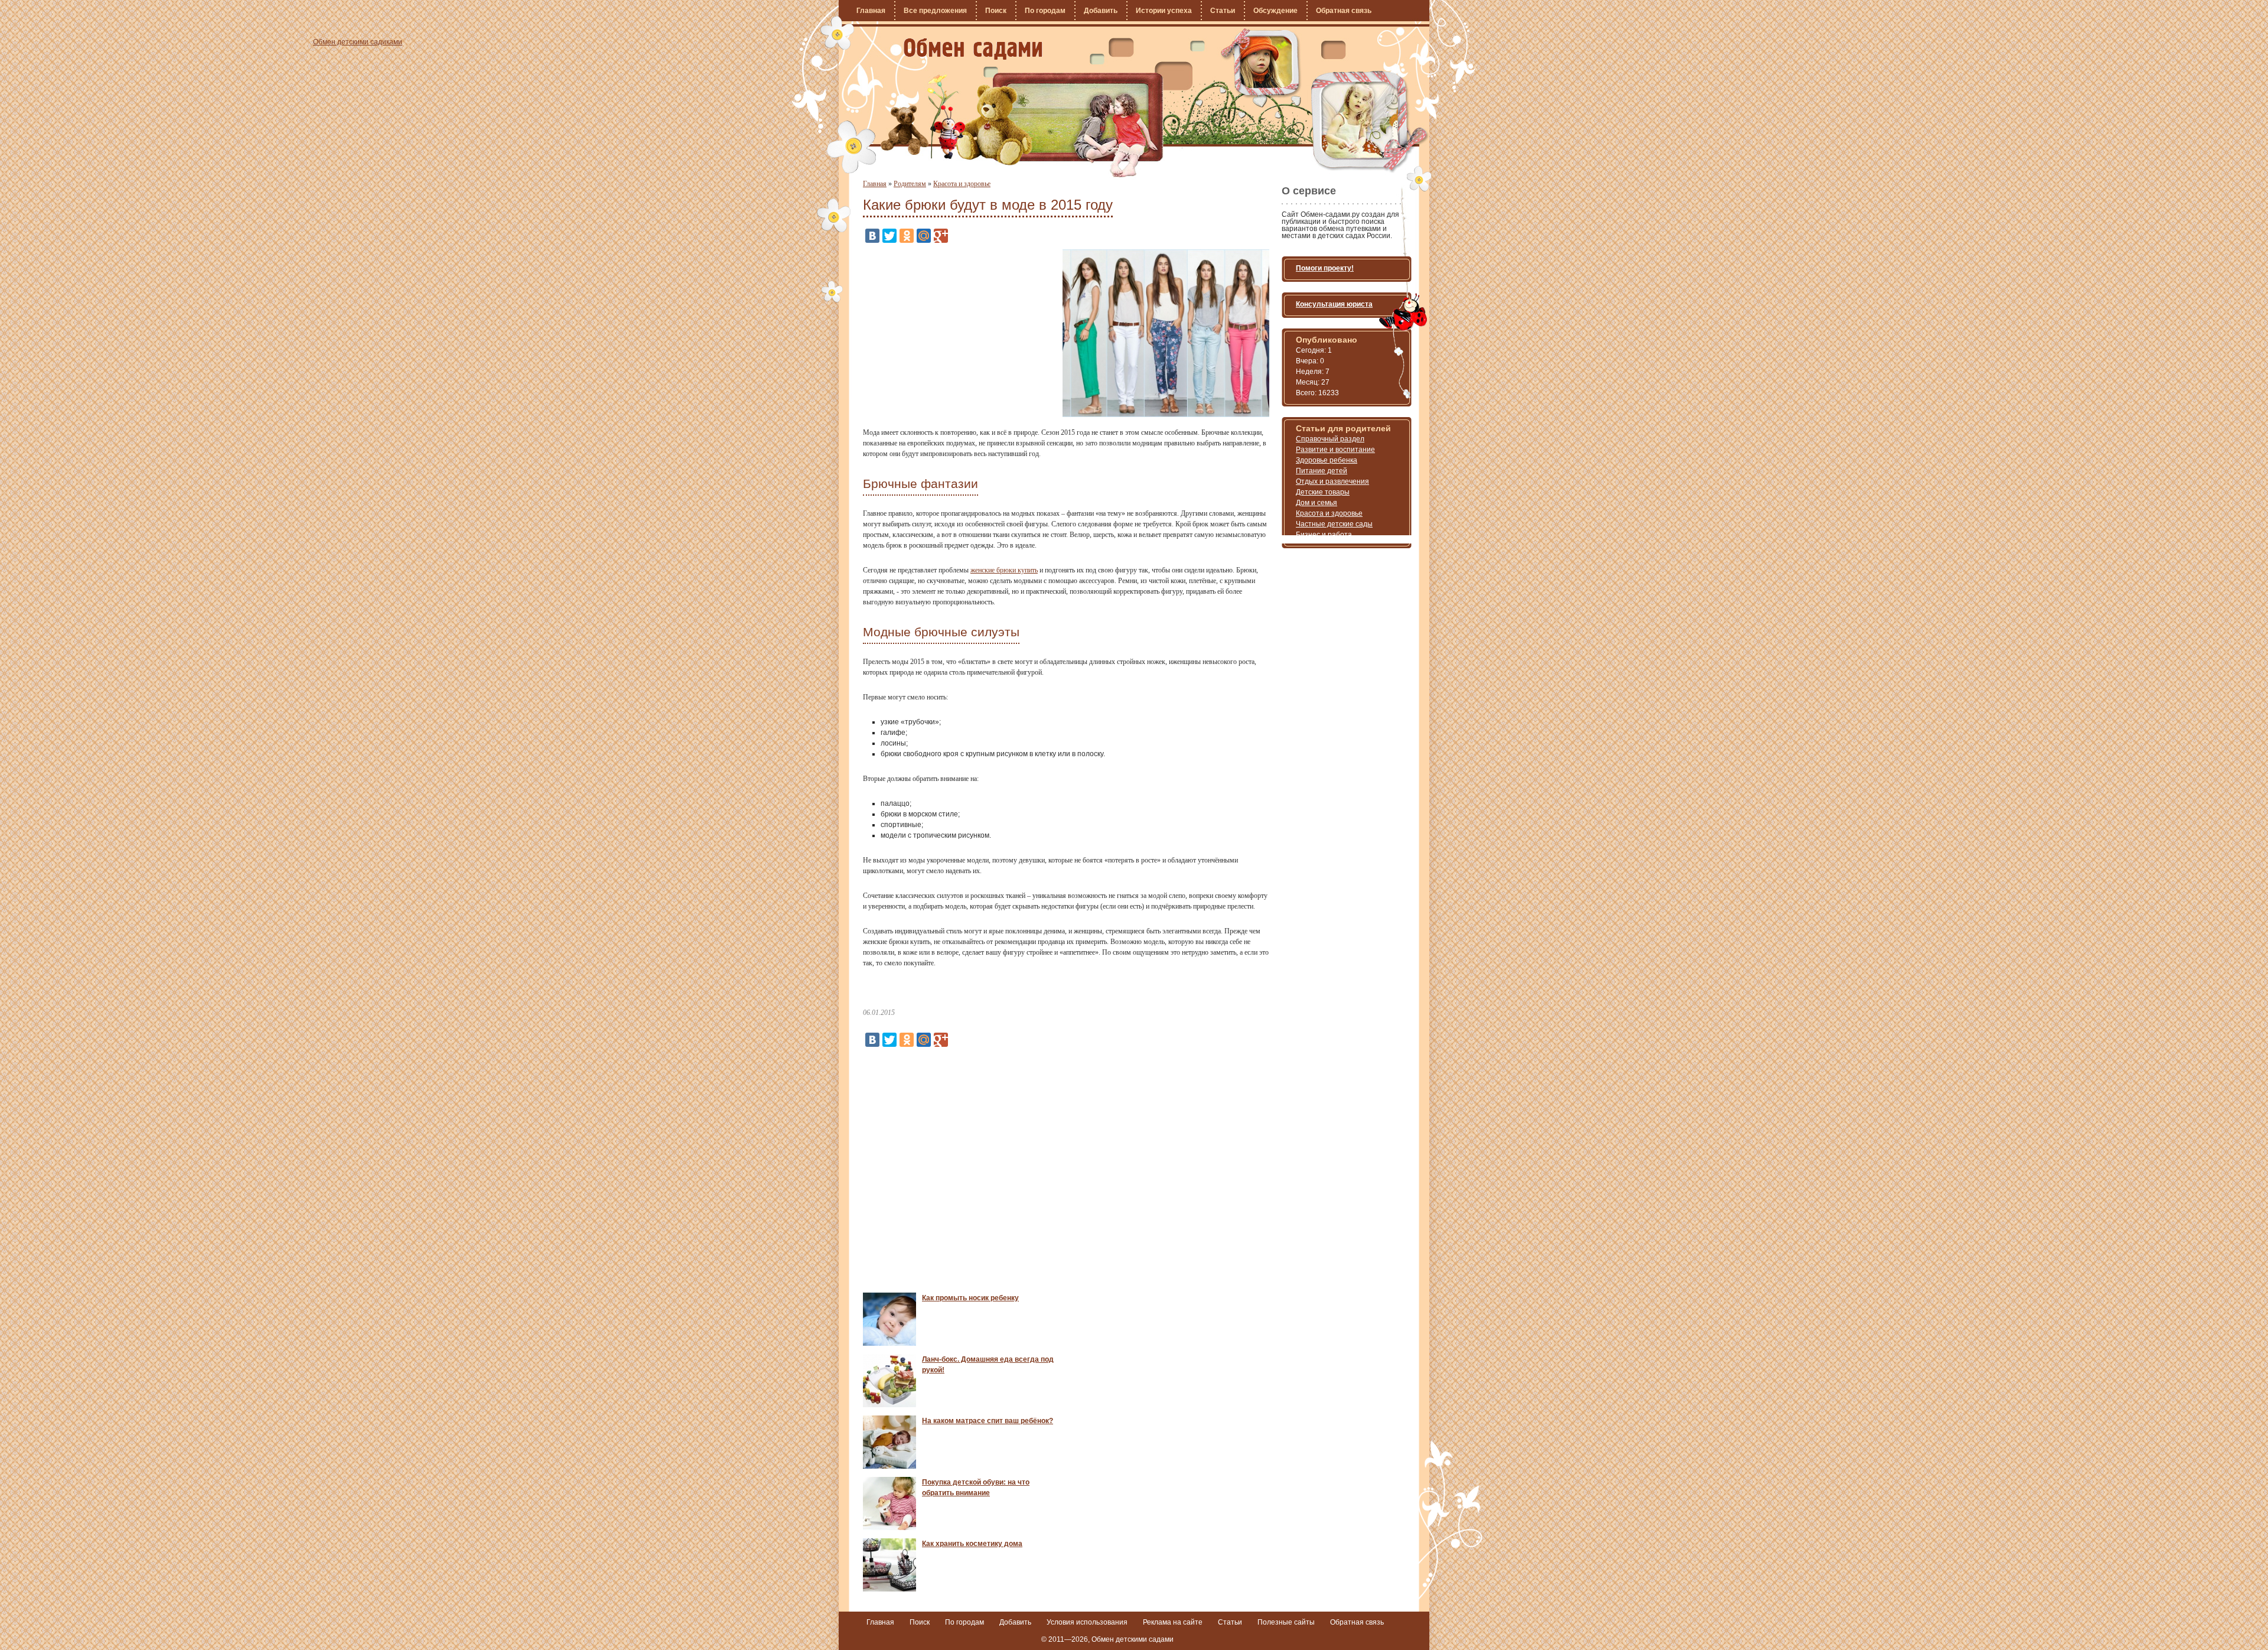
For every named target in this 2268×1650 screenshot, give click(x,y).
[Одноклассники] (907, 236)
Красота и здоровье (962, 184)
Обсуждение (1275, 11)
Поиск (996, 11)
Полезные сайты (1286, 1622)
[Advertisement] (962, 332)
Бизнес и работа (1324, 535)
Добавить (1101, 11)
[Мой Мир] (924, 236)
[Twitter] (889, 236)
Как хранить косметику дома (972, 1544)
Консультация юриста (1334, 304)
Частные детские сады (1334, 524)
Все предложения (935, 11)
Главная (871, 11)
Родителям (910, 184)
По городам (1045, 11)
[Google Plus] (941, 236)
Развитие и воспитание (1335, 450)
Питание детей (1322, 471)
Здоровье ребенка (1327, 460)
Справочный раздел (1330, 439)
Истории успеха (1164, 11)
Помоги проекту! (1325, 268)
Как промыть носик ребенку (970, 1298)
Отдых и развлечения (1332, 481)
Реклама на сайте (1173, 1622)
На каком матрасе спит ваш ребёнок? (988, 1421)
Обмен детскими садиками (973, 49)
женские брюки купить (1004, 570)
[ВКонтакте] (872, 236)
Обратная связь (1344, 11)
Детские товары (1323, 492)
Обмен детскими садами (1133, 1639)
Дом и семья (1317, 503)
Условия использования (1087, 1622)
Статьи (1223, 11)
